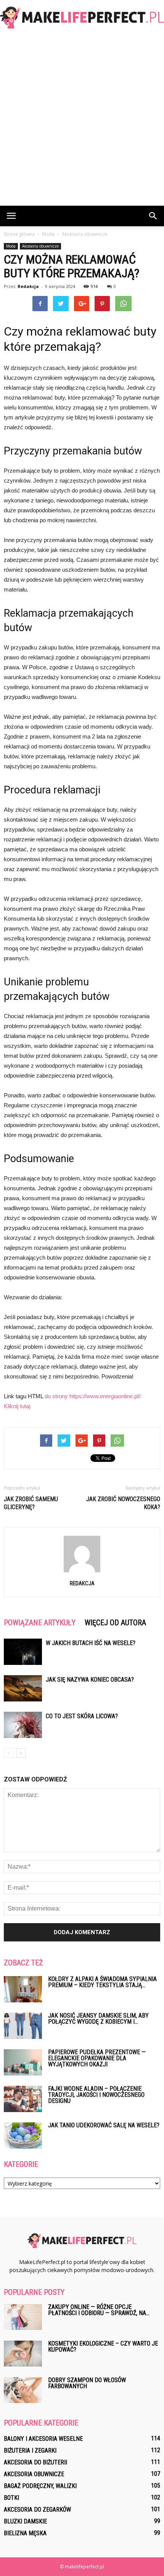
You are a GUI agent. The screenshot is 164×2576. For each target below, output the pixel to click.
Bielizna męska (25, 2533)
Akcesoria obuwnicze (40, 246)
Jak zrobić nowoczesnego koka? (123, 1503)
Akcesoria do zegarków (37, 2510)
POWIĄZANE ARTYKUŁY (40, 1623)
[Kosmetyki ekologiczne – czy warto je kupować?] (23, 2354)
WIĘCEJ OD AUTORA (115, 1623)
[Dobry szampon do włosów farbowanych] (23, 2390)
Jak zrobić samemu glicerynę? (31, 1503)
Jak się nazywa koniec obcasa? (90, 1680)
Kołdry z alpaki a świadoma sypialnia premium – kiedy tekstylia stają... (102, 1982)
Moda (11, 246)
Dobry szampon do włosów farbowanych (87, 2383)
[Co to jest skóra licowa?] (23, 1725)
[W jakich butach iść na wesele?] (23, 1652)
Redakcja (28, 286)
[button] (153, 216)
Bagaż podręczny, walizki (40, 2486)
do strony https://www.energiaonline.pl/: (93, 1396)
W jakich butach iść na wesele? (91, 1643)
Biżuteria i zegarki (30, 2450)
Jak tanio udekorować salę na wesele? (104, 2125)
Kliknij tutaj (17, 1406)
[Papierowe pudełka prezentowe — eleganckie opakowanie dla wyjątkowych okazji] (23, 2062)
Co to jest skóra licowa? (82, 1716)
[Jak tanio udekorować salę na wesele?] (23, 2135)
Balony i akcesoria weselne (43, 2439)
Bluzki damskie (25, 2521)
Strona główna (19, 234)
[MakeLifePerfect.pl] (82, 18)
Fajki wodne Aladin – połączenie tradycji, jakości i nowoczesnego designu (96, 2095)
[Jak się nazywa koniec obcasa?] (23, 1688)
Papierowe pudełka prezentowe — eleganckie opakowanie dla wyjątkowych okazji (97, 2058)
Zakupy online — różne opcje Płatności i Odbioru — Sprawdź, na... (99, 2310)
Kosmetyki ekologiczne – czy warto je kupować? (103, 2347)
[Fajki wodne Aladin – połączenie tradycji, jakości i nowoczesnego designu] (23, 2099)
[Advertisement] (82, 120)
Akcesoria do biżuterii (35, 2462)
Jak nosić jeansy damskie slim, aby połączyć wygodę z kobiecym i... (98, 2019)
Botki (11, 2498)
